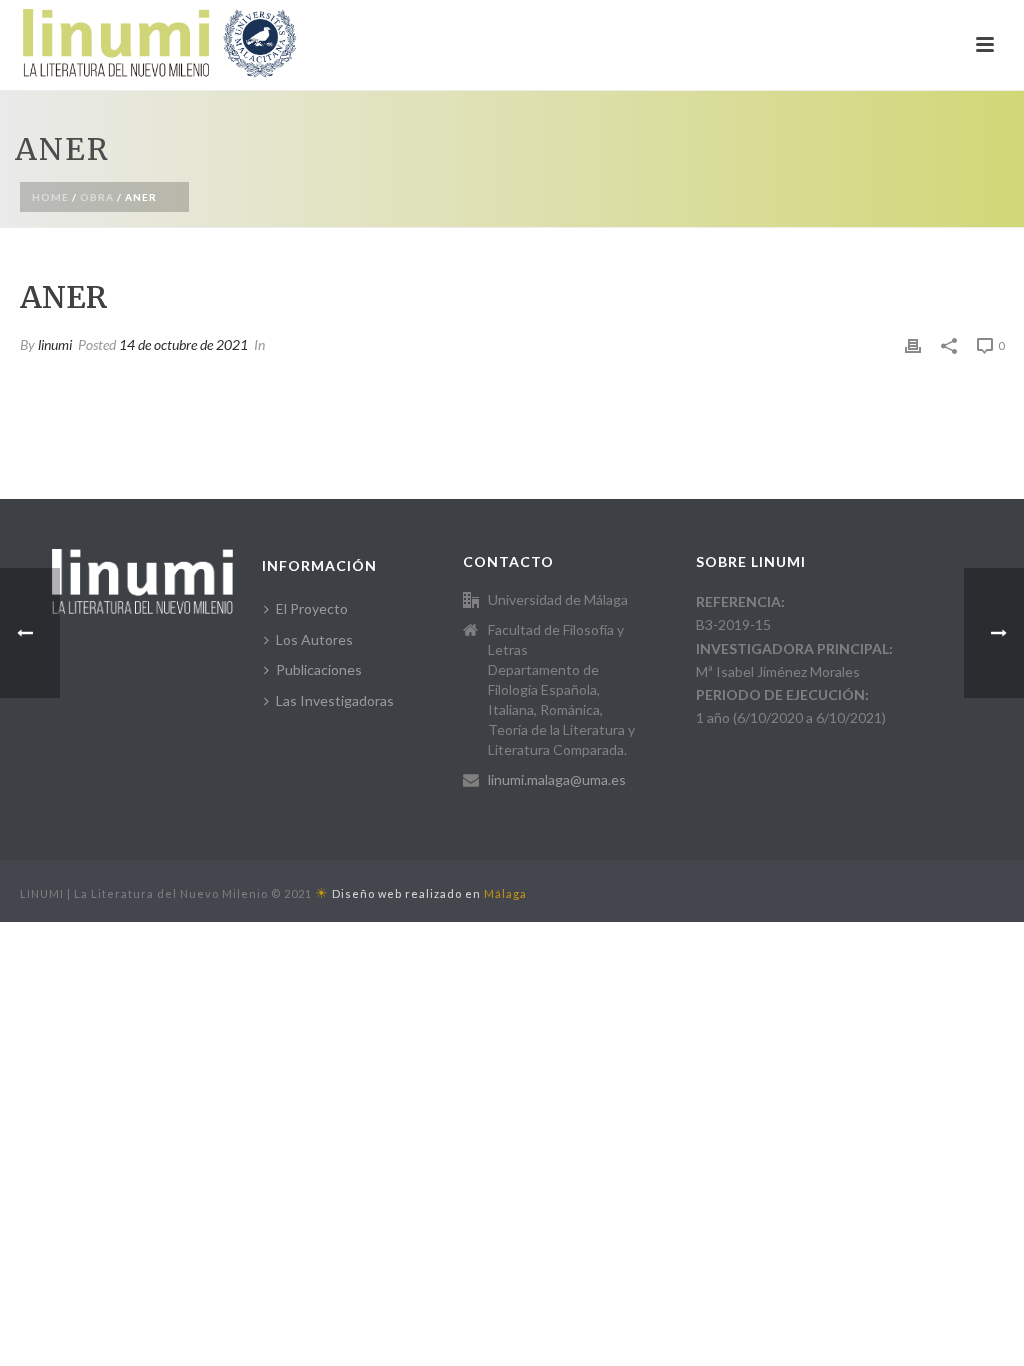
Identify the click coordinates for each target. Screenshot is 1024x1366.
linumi (55, 344)
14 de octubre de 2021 (183, 344)
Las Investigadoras (335, 700)
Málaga (505, 893)
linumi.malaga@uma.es (557, 779)
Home (50, 197)
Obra (97, 197)
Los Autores (314, 639)
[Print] (913, 344)
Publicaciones (319, 669)
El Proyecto (312, 608)
